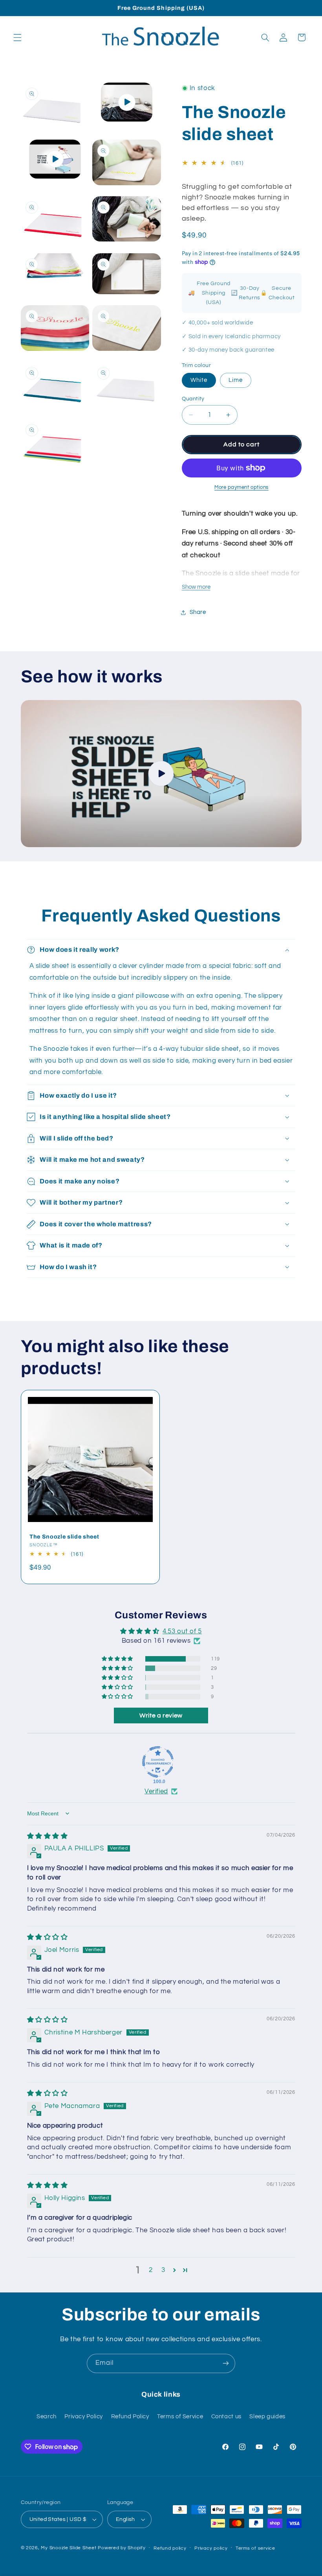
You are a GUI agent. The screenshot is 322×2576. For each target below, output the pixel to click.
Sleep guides (267, 2417)
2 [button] (151, 2270)
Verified (156, 1791)
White (199, 380)
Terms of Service (180, 2417)
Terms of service (255, 2548)
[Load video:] (161, 774)
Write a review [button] (161, 1715)
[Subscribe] (226, 2363)
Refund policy (170, 2548)
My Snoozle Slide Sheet (69, 2548)
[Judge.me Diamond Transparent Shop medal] (158, 1762)
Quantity (193, 399)
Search (47, 2417)
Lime (236, 380)
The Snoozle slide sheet (64, 1537)
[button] (17, 37)
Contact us (226, 2417)
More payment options (241, 487)
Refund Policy (130, 2417)
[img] (48, 1836)
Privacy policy (211, 2548)
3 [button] (163, 2270)
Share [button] (198, 612)
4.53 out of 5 (182, 1631)
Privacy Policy (84, 2417)
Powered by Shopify (122, 2548)
